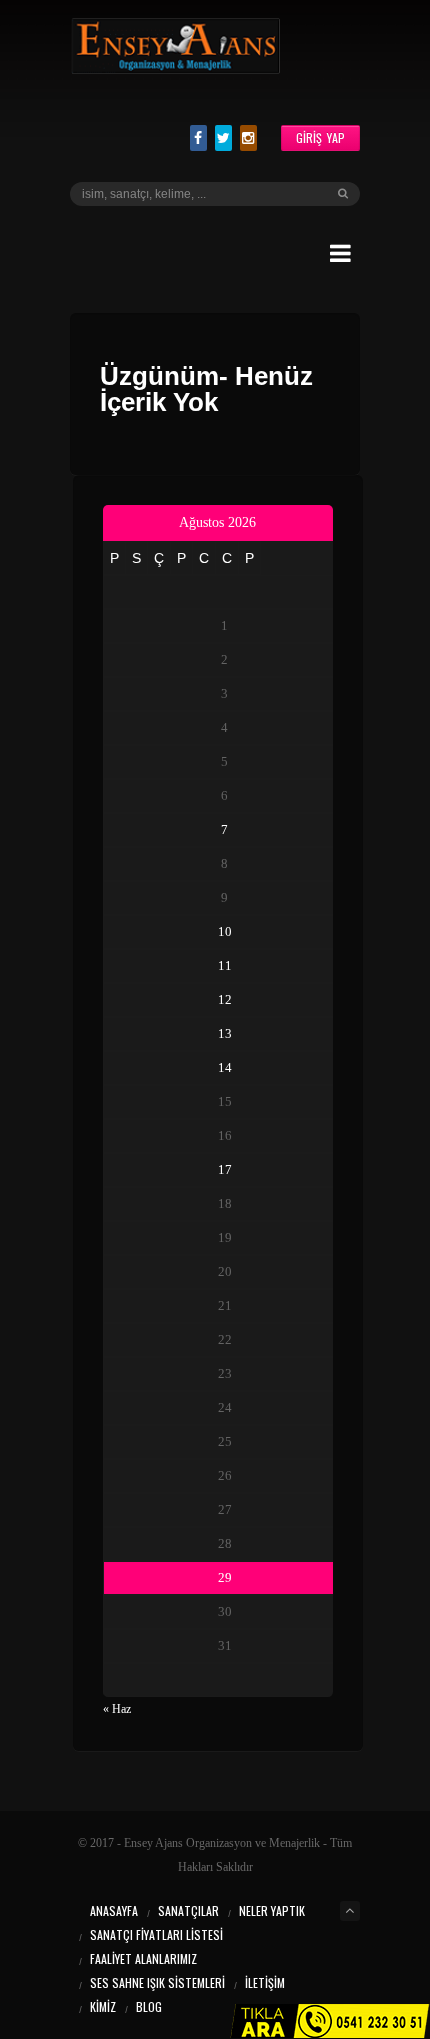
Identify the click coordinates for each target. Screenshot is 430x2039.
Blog (149, 2006)
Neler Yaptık (272, 1910)
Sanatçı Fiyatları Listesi (156, 1934)
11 (225, 965)
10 (225, 931)
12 (225, 999)
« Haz (117, 1709)
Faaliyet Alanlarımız (143, 1958)
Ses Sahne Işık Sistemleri (157, 1982)
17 (225, 1169)
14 (225, 1067)
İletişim (265, 1982)
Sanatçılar (188, 1910)
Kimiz (103, 2006)
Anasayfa (114, 1910)
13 (225, 1033)
